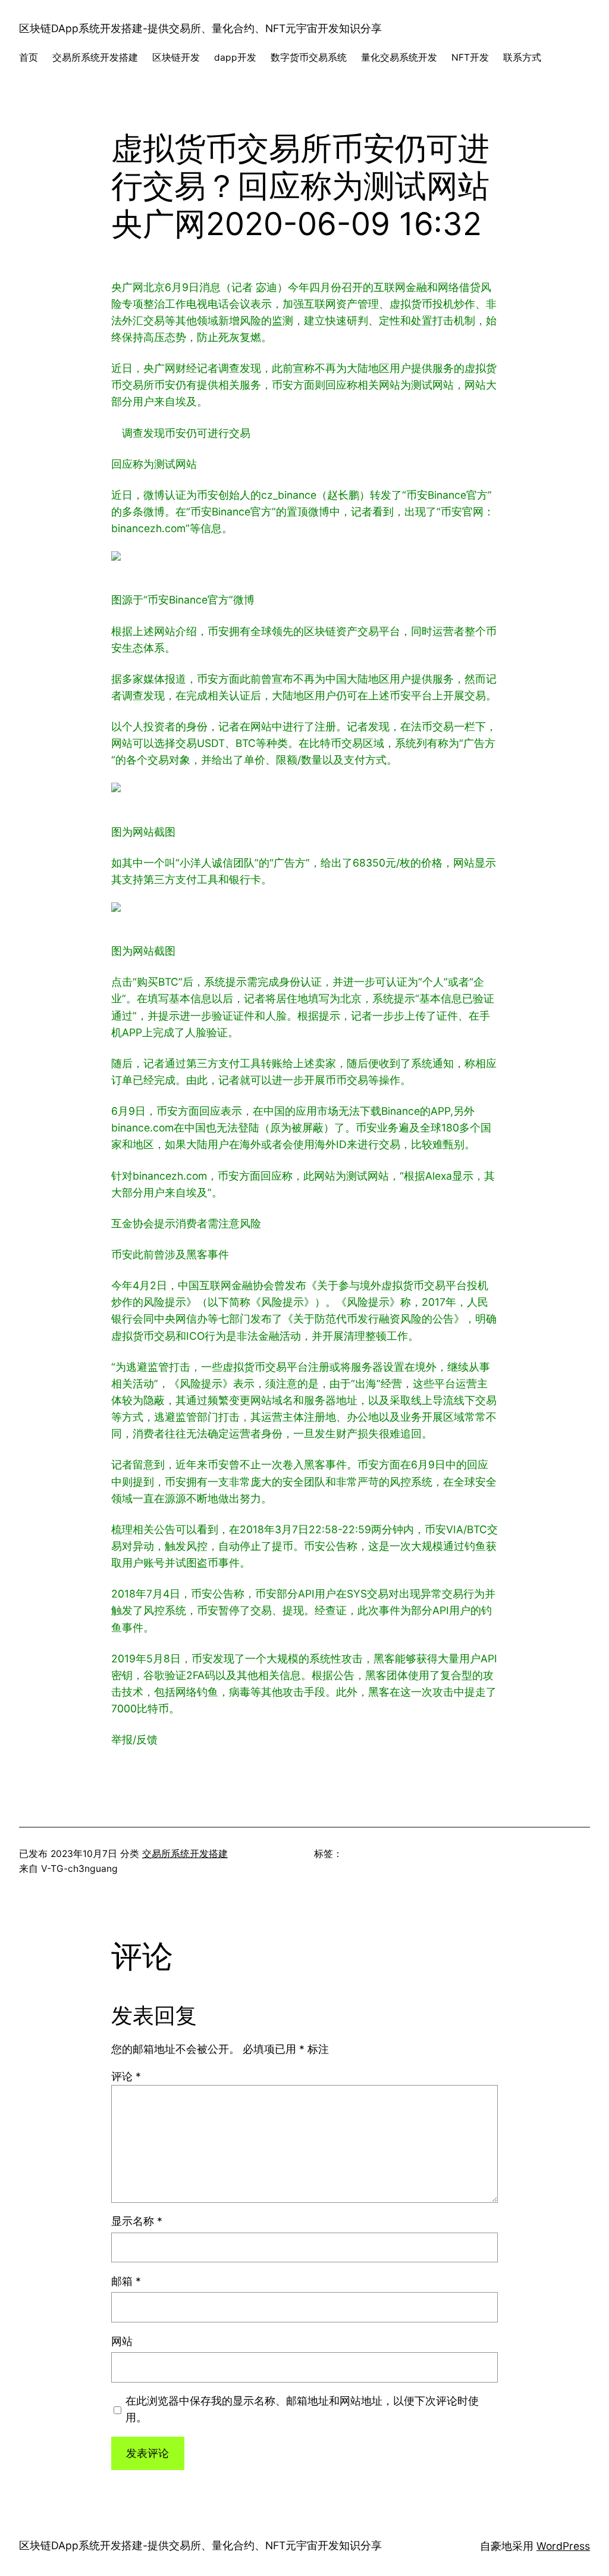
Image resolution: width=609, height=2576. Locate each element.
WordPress (563, 2546)
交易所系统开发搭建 (185, 1854)
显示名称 (137, 2221)
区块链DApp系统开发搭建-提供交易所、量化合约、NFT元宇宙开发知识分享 (200, 28)
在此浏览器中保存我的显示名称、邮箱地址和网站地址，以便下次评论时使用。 (302, 2409)
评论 (126, 2076)
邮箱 (126, 2281)
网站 (122, 2341)
